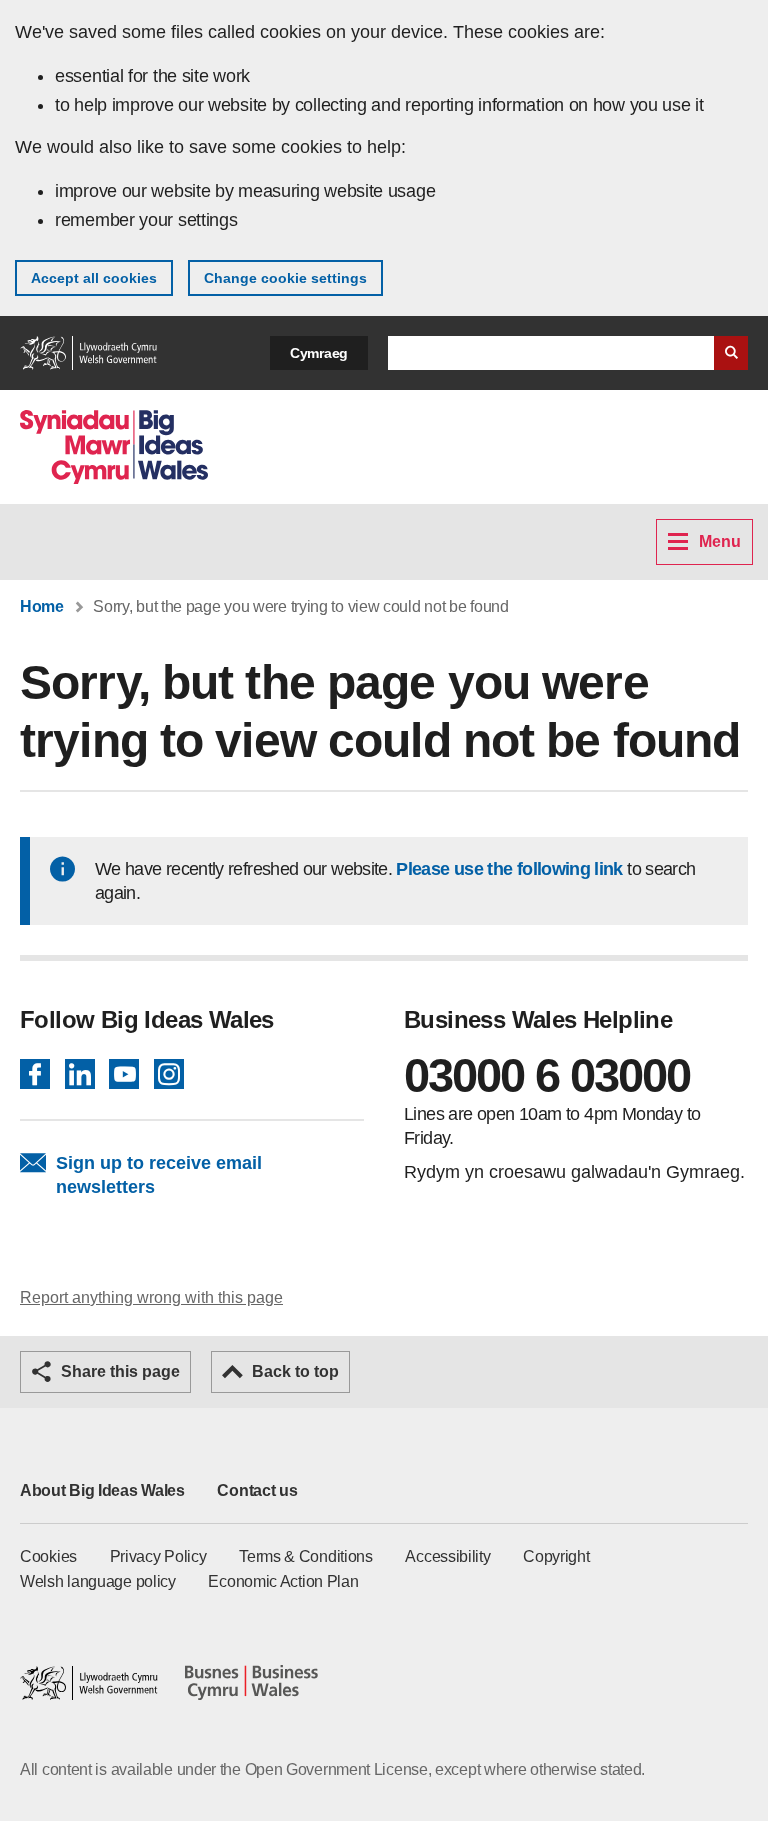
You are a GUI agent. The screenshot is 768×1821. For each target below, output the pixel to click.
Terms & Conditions (306, 1556)
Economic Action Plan (283, 1581)
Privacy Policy (158, 1556)
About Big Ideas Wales (102, 1490)
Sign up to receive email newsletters (159, 1175)
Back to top (295, 1371)
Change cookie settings (285, 278)
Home (42, 606)
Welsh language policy (98, 1581)
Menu (720, 541)
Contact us (257, 1490)
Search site (731, 353)
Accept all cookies (94, 278)
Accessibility (447, 1556)
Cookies (48, 1556)
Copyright (556, 1556)
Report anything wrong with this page (151, 1297)
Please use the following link (509, 869)
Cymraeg (319, 353)
